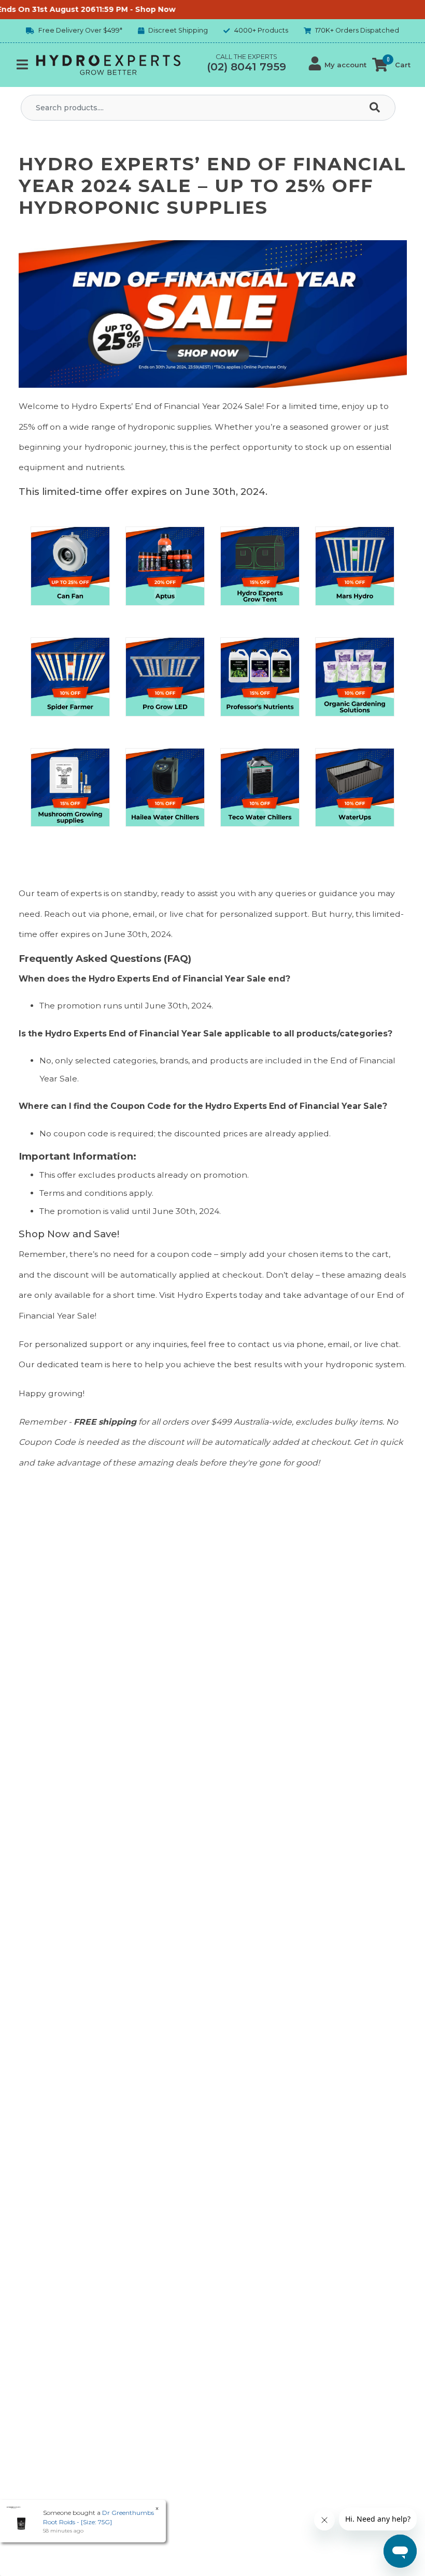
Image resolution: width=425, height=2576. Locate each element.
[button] (338, 65)
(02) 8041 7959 (246, 67)
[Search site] (377, 108)
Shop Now (133, 9)
